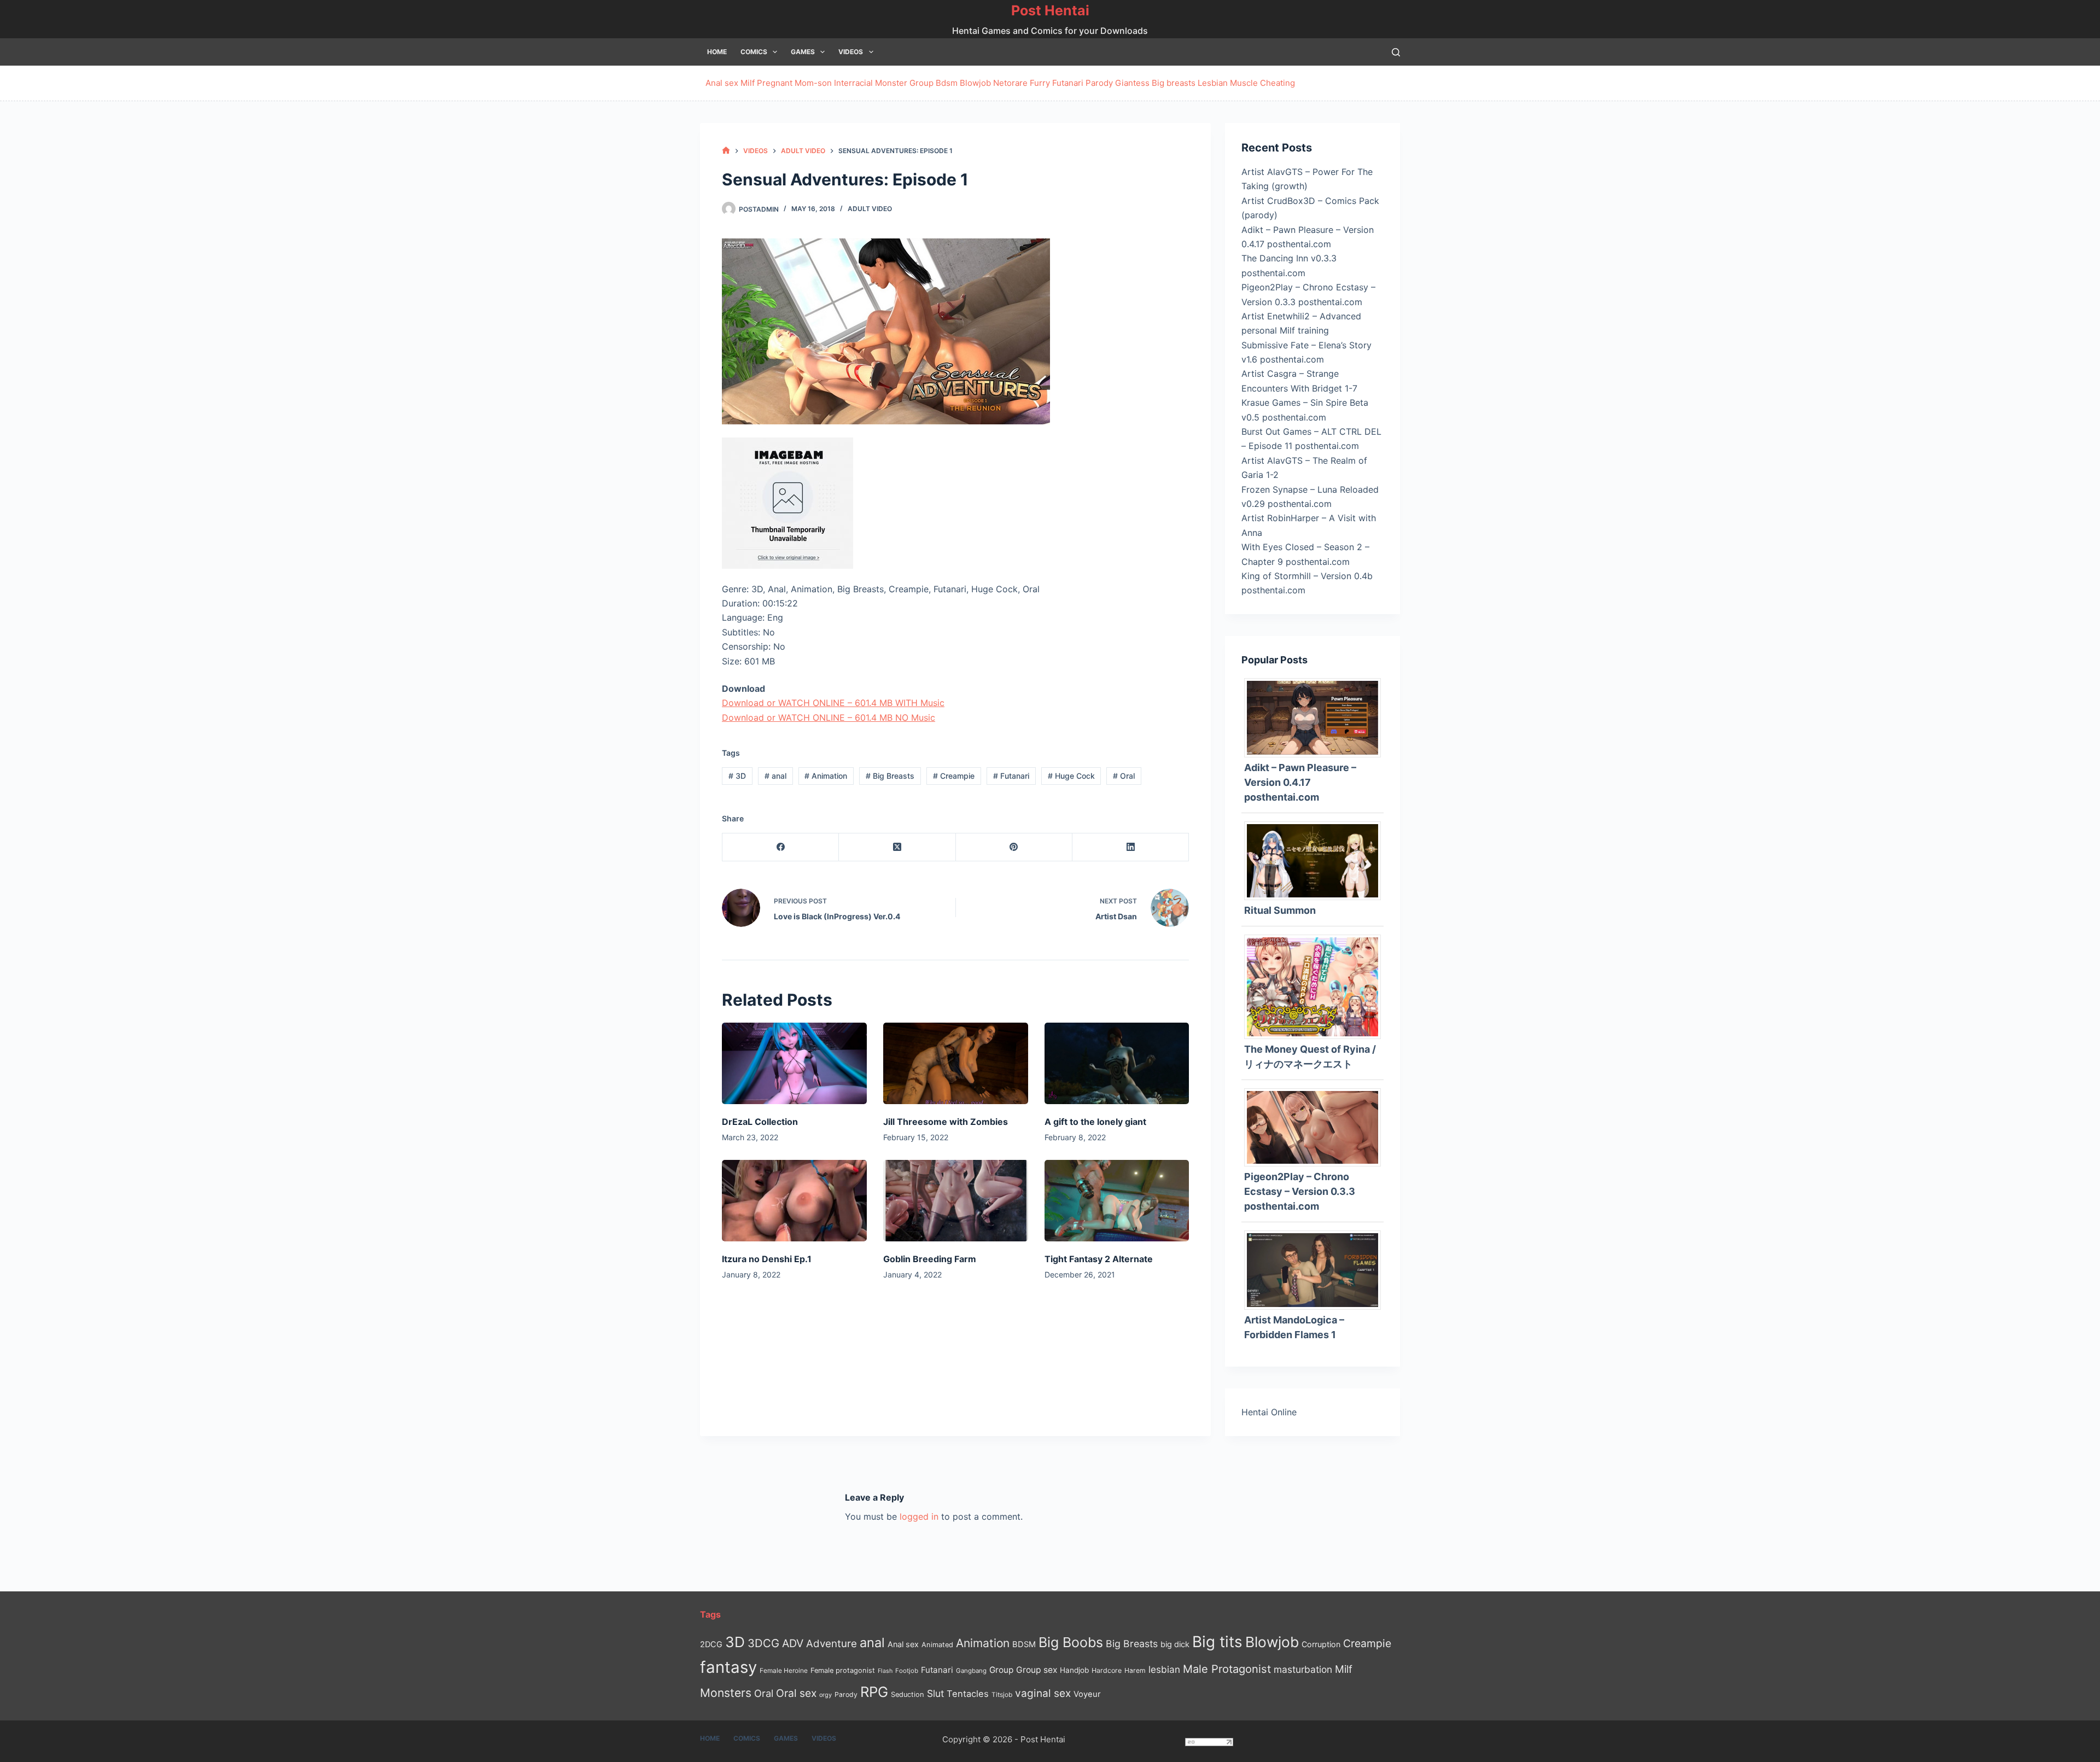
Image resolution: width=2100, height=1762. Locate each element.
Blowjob (975, 83)
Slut (935, 1693)
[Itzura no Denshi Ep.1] (794, 1201)
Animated (937, 1645)
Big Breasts (890, 776)
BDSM (1024, 1644)
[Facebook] (781, 847)
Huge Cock (1071, 776)
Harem (1135, 1670)
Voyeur (1087, 1694)
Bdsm (947, 83)
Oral (1124, 776)
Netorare (1010, 83)
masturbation (1303, 1669)
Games (803, 52)
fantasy (728, 1667)
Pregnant (775, 83)
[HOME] (726, 151)
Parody (1099, 83)
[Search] (1396, 52)
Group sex (1037, 1670)
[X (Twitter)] (897, 847)
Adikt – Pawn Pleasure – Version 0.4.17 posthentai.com (1300, 782)
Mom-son (813, 83)
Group (921, 83)
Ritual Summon (1280, 910)
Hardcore (1107, 1670)
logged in (919, 1516)
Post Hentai (1050, 10)
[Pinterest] (1014, 847)
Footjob (907, 1671)
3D (737, 776)
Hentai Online (1269, 1412)
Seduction (908, 1694)
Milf (748, 83)
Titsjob (1002, 1695)
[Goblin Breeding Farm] (956, 1201)
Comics (754, 52)
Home (717, 52)
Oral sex (796, 1693)
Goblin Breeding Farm (930, 1259)
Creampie (954, 776)
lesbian (1164, 1669)
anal (775, 776)
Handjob (1074, 1670)
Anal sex (722, 83)
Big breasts (1174, 83)
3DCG (763, 1643)
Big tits (1217, 1642)
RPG (874, 1692)
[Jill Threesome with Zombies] (956, 1063)
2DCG (711, 1644)
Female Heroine (784, 1671)
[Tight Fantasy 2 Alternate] (1117, 1201)
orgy (826, 1695)
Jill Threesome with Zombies (946, 1122)
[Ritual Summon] (1317, 860)
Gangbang (971, 1671)
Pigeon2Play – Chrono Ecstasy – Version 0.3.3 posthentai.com (1300, 1191)
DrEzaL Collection (760, 1122)
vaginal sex (1043, 1693)
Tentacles (968, 1694)
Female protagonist (843, 1670)
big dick (1175, 1644)
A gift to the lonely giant (1095, 1122)
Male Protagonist (1227, 1669)
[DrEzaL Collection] (794, 1063)
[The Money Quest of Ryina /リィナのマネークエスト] (1317, 986)
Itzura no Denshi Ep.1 (767, 1259)
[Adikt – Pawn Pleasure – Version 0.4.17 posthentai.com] (1317, 717)
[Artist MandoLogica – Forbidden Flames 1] (1317, 1269)
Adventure (832, 1644)
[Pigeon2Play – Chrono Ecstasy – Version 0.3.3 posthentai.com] (1317, 1127)
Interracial (853, 83)
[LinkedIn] (1131, 847)
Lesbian (1213, 83)
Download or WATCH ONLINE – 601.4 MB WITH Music (833, 703)
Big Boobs (1071, 1642)
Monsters (726, 1693)
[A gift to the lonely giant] (1117, 1063)
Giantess (1132, 83)
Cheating (1277, 83)
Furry (1040, 83)
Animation (826, 776)
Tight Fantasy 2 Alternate (1099, 1259)
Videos (851, 52)
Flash (885, 1671)
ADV (793, 1643)
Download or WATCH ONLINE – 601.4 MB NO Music (829, 717)
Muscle (1244, 83)
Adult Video (870, 209)
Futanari (1068, 83)
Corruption (1321, 1644)
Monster (891, 83)
